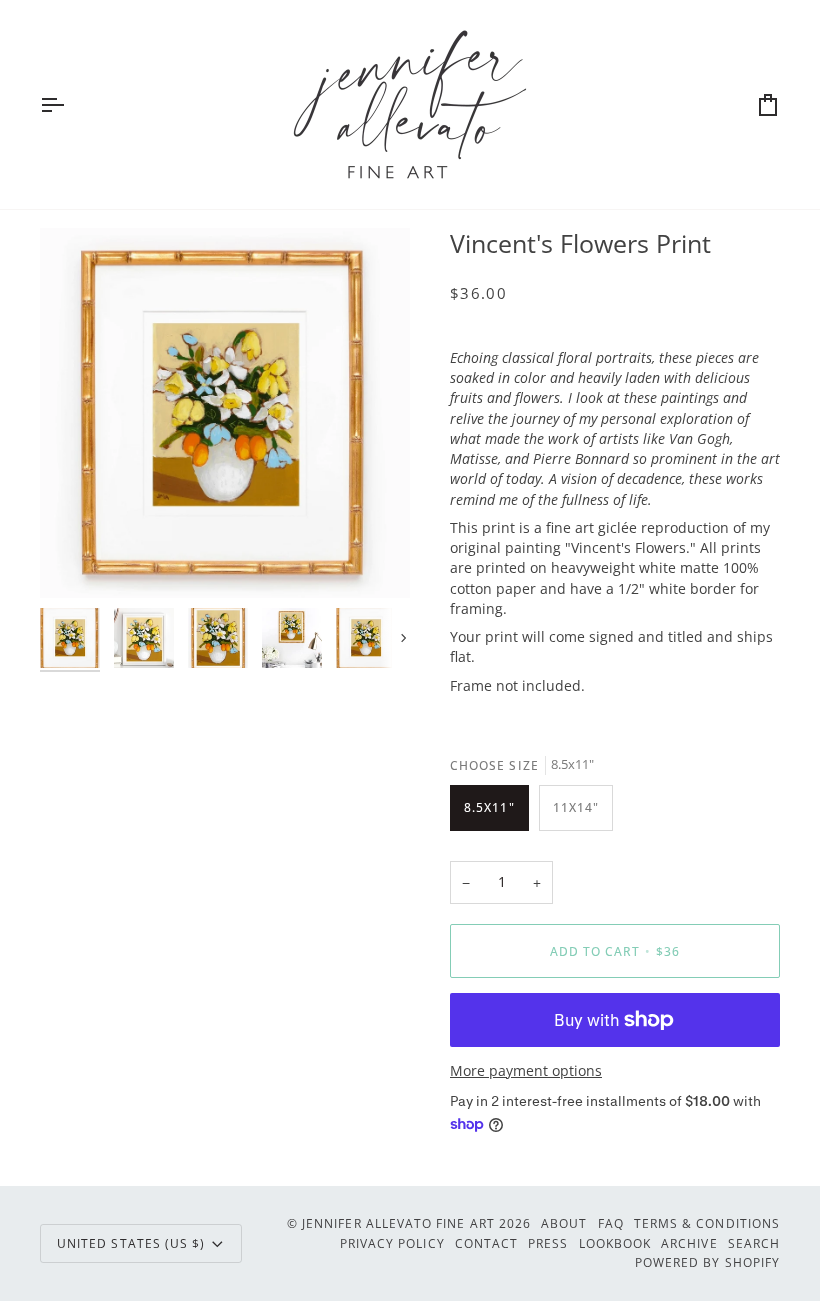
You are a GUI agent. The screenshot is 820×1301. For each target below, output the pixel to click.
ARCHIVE (689, 1243)
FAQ (611, 1223)
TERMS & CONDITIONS (707, 1223)
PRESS (548, 1243)
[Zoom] (225, 413)
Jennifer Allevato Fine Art (398, 1223)
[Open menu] (70, 104)
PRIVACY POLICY (392, 1243)
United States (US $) (131, 1243)
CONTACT (486, 1243)
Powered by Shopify (707, 1262)
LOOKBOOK (615, 1243)
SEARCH (754, 1243)
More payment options (526, 1071)
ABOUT (564, 1223)
